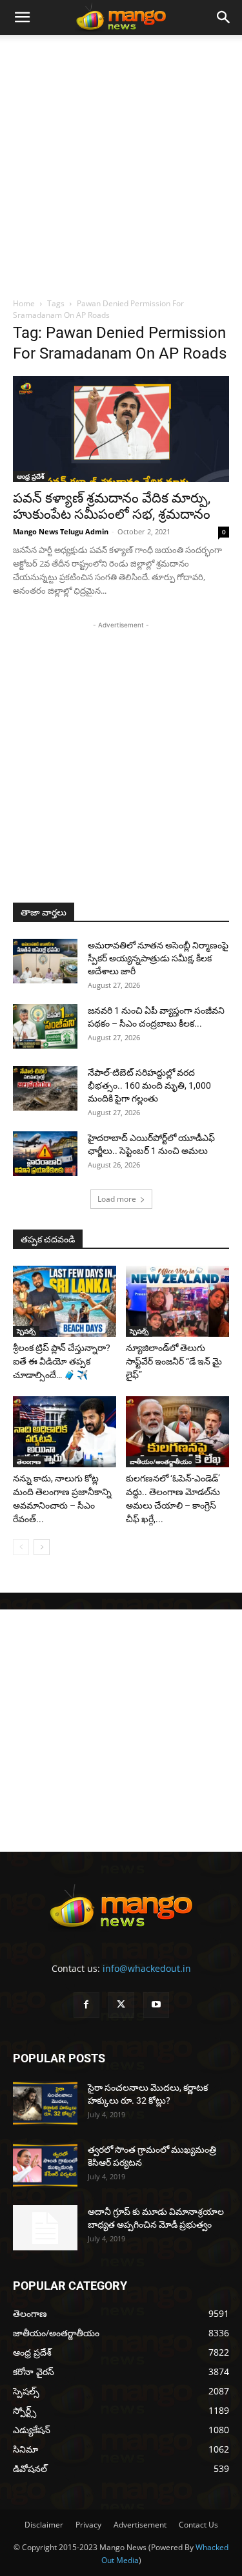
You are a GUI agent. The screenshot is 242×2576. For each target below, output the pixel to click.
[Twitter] (121, 2005)
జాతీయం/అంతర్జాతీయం (161, 1461)
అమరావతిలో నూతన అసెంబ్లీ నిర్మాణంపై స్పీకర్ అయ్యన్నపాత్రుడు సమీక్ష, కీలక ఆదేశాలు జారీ (158, 958)
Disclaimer (44, 2525)
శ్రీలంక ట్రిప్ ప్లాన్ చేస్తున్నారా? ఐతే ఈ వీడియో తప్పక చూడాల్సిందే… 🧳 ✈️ (62, 1361)
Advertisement (140, 2525)
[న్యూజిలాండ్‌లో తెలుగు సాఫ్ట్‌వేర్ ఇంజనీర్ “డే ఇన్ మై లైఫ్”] (177, 1301)
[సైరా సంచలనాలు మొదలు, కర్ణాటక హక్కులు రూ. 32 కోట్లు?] (45, 2103)
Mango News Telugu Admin (61, 531)
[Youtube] (156, 2005)
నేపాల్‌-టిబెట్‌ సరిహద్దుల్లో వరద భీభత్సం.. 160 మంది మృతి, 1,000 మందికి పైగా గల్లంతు (149, 1085)
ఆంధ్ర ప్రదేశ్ (31, 476)
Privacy (88, 2525)
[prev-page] (21, 1547)
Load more (117, 1199)
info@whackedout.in (147, 1968)
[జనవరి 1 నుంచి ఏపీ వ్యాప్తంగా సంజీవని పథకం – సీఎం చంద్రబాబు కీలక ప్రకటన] (45, 1026)
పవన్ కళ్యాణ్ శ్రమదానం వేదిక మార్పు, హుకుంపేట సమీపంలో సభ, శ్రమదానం (112, 506)
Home (24, 303)
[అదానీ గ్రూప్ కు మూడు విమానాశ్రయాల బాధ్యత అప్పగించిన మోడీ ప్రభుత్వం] (45, 2228)
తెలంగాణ (29, 1461)
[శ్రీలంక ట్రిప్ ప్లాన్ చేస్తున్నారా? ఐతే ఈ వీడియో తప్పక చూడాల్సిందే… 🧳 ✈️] (65, 1301)
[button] (22, 17)
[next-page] (42, 1547)
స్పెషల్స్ (26, 1331)
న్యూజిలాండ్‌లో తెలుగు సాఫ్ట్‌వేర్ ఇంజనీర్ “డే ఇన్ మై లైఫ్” (174, 1361)
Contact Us (198, 2525)
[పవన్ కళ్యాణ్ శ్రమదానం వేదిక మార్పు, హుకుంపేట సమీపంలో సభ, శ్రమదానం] (121, 429)
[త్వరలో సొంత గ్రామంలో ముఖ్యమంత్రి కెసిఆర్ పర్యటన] (45, 2165)
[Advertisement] (121, 162)
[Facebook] (86, 2005)
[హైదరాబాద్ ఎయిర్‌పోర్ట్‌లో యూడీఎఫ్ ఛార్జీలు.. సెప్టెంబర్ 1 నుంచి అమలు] (45, 1154)
